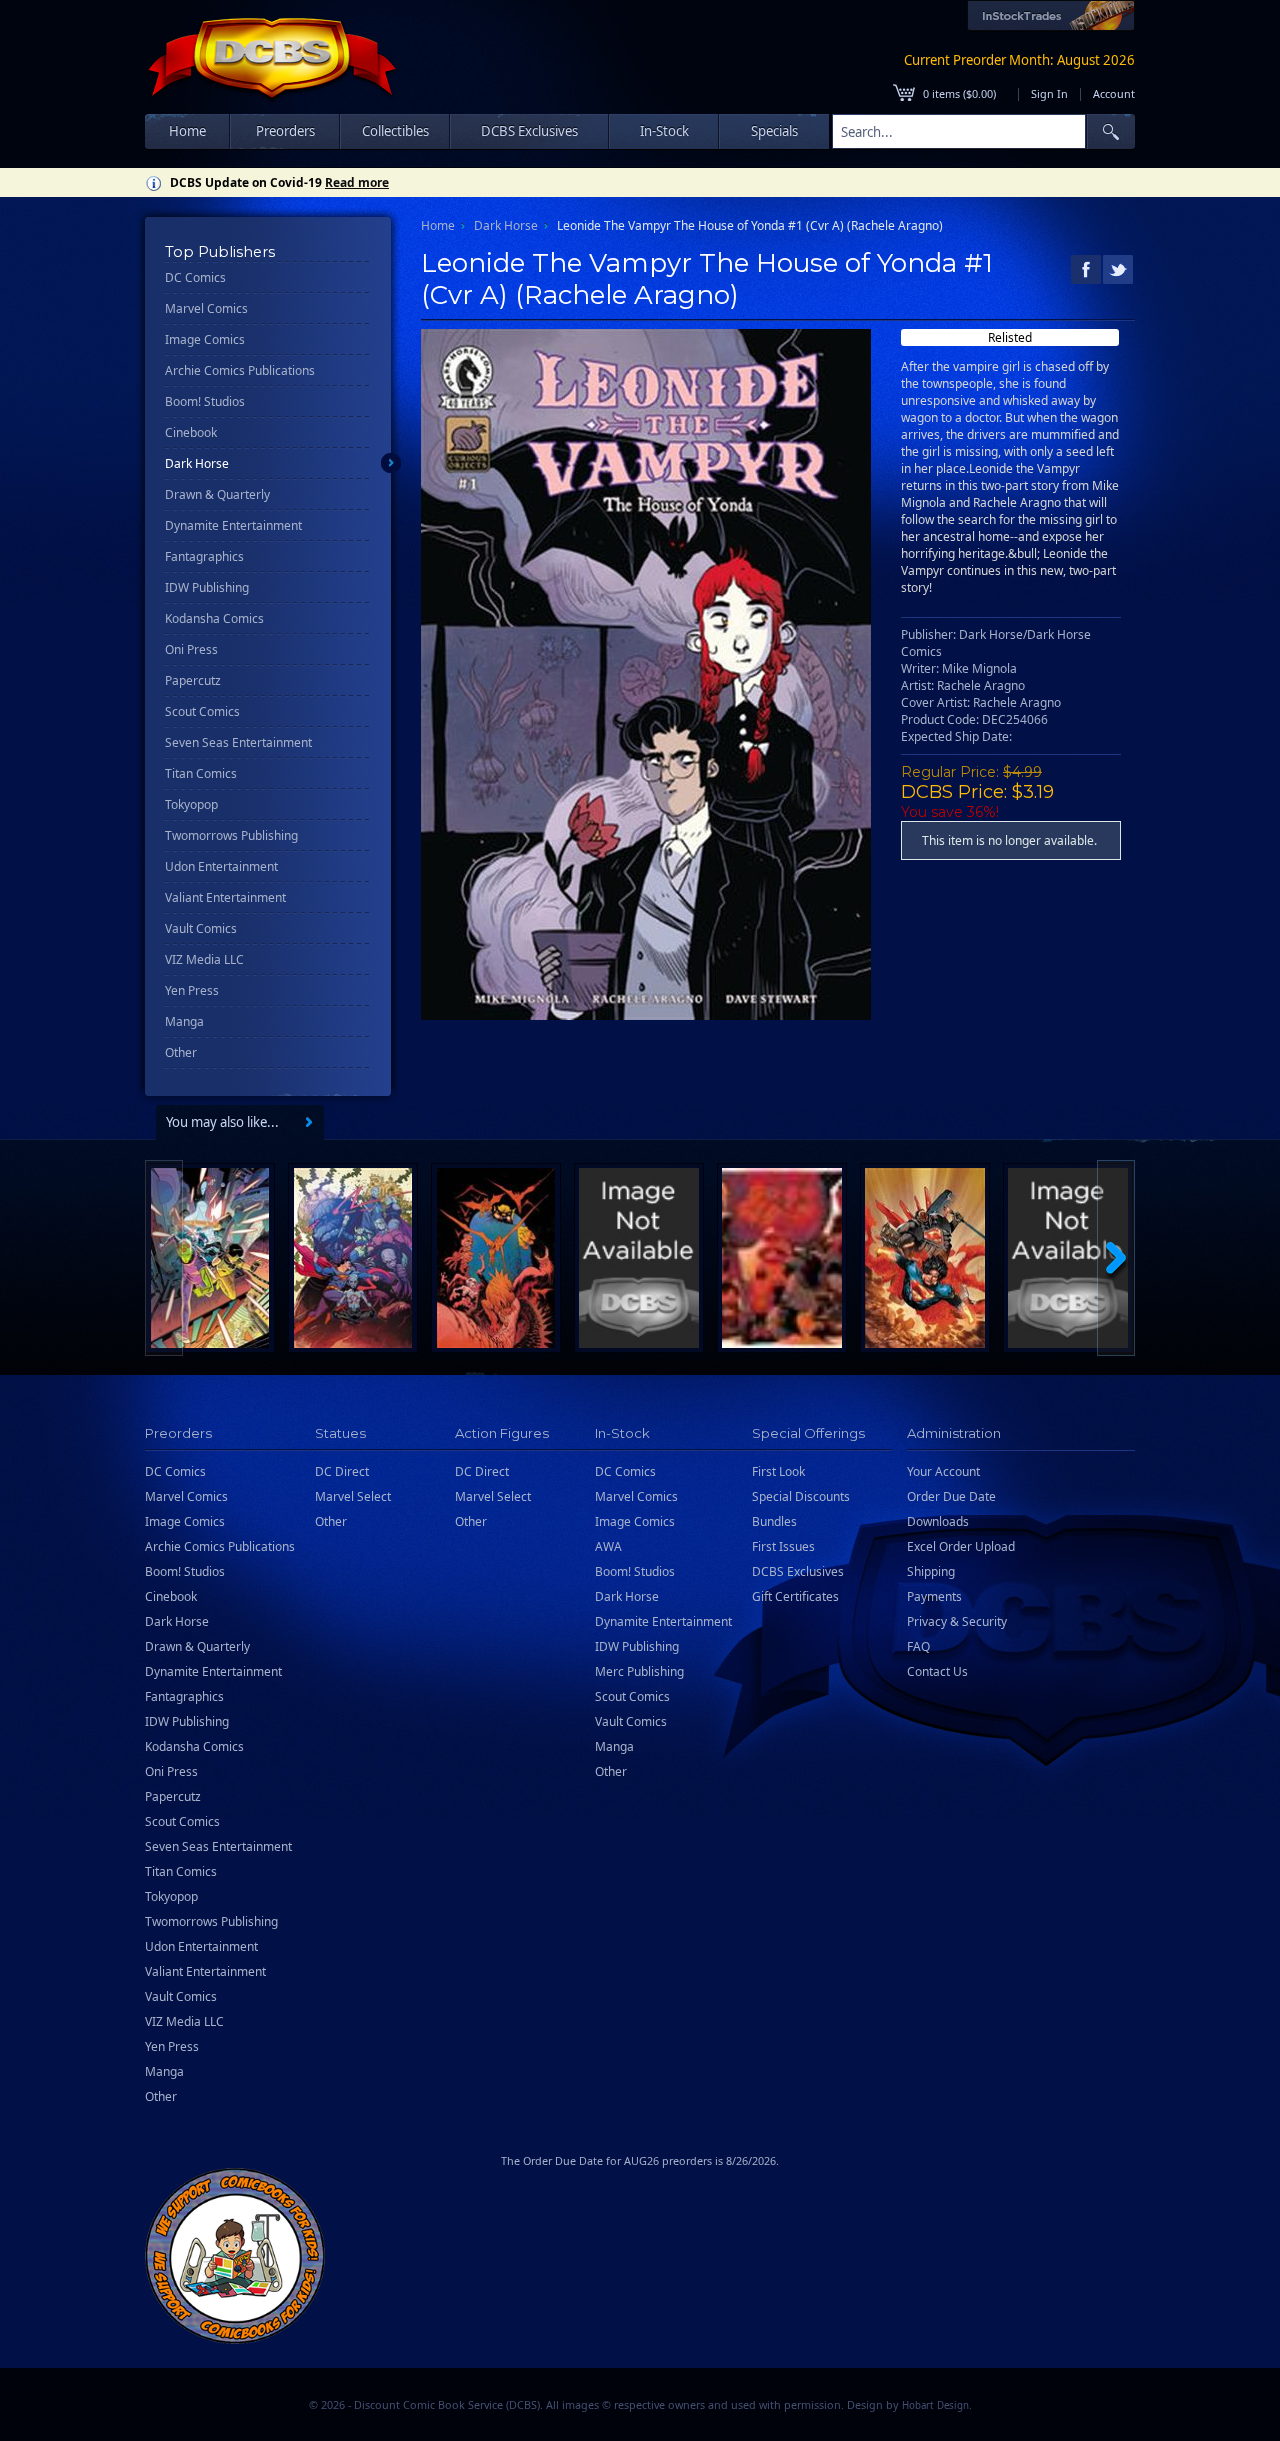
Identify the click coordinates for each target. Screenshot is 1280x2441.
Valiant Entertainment (225, 897)
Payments (934, 1596)
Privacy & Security (957, 1621)
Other (181, 1052)
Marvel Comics (206, 308)
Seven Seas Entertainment (238, 742)
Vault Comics (201, 928)
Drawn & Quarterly (217, 494)
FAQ (918, 1646)
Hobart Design (935, 2405)
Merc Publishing (639, 1671)
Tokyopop (191, 804)
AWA (608, 1546)
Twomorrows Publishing (231, 835)
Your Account (943, 1471)
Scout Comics (202, 711)
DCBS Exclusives (798, 1571)
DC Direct (342, 1471)
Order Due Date (951, 1496)
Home (187, 131)
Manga (184, 1021)
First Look (778, 1471)
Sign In (1049, 93)
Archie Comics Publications (240, 370)
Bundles (774, 1521)
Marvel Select (353, 1496)
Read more (357, 182)
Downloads (938, 1521)
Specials (774, 131)
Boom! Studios (205, 401)
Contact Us (937, 1671)
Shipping (931, 1571)
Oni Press (191, 649)
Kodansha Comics (214, 618)
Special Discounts (801, 1496)
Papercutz (193, 680)
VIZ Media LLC (204, 959)
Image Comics (205, 339)
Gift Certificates (795, 1596)
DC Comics (195, 277)
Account (1114, 93)
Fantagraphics (204, 556)
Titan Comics (201, 773)
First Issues (783, 1546)
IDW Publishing (207, 587)
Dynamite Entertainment (233, 525)
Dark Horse (197, 463)
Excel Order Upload (961, 1546)
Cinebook (191, 432)
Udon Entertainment (221, 866)
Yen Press (192, 990)
